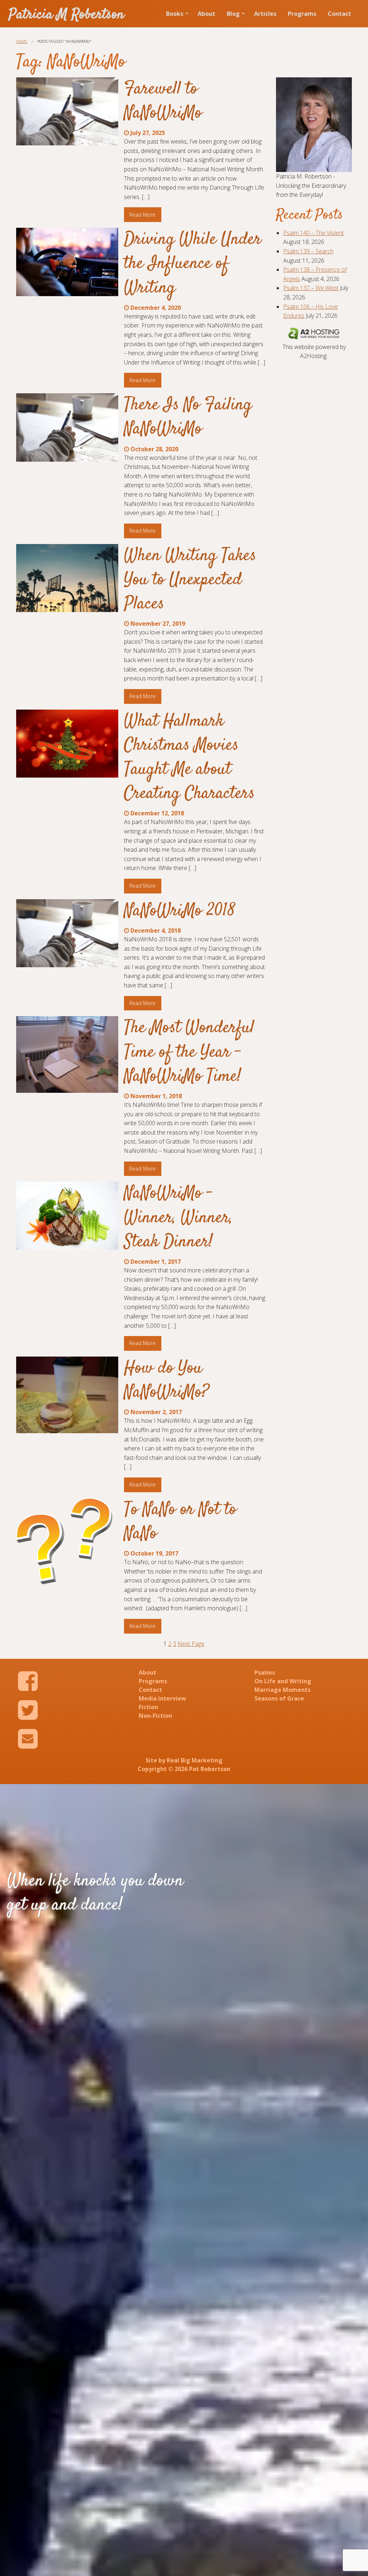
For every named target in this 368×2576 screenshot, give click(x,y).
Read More (142, 215)
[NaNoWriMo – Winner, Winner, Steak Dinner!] (67, 1215)
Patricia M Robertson (66, 15)
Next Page (191, 1644)
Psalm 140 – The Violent (314, 233)
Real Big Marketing (195, 1760)
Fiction (148, 1707)
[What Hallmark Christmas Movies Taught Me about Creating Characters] (67, 744)
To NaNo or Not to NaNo (180, 1522)
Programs (302, 14)
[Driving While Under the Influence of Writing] (67, 262)
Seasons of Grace (279, 1698)
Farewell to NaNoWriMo (163, 101)
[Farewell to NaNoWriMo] (67, 111)
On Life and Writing (283, 1681)
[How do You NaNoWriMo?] (67, 1395)
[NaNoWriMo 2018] (67, 933)
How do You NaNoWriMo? (167, 1380)
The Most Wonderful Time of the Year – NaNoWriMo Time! (189, 1052)
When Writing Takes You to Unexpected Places (190, 580)
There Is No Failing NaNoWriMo (188, 417)
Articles (265, 14)
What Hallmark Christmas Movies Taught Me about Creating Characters (189, 758)
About (206, 14)
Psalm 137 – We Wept (311, 288)
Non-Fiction (155, 1716)
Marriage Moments (282, 1690)
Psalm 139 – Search (308, 251)
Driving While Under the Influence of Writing (193, 264)
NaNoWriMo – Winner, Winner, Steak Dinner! (178, 1218)
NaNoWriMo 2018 (180, 911)
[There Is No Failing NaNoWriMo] (67, 427)
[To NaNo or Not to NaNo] (67, 1544)
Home (22, 41)
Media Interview (162, 1698)
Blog (233, 14)
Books (175, 14)
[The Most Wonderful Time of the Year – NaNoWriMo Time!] (67, 1054)
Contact (339, 14)
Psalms (265, 1672)
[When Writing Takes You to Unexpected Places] (67, 578)
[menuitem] (176, 14)
